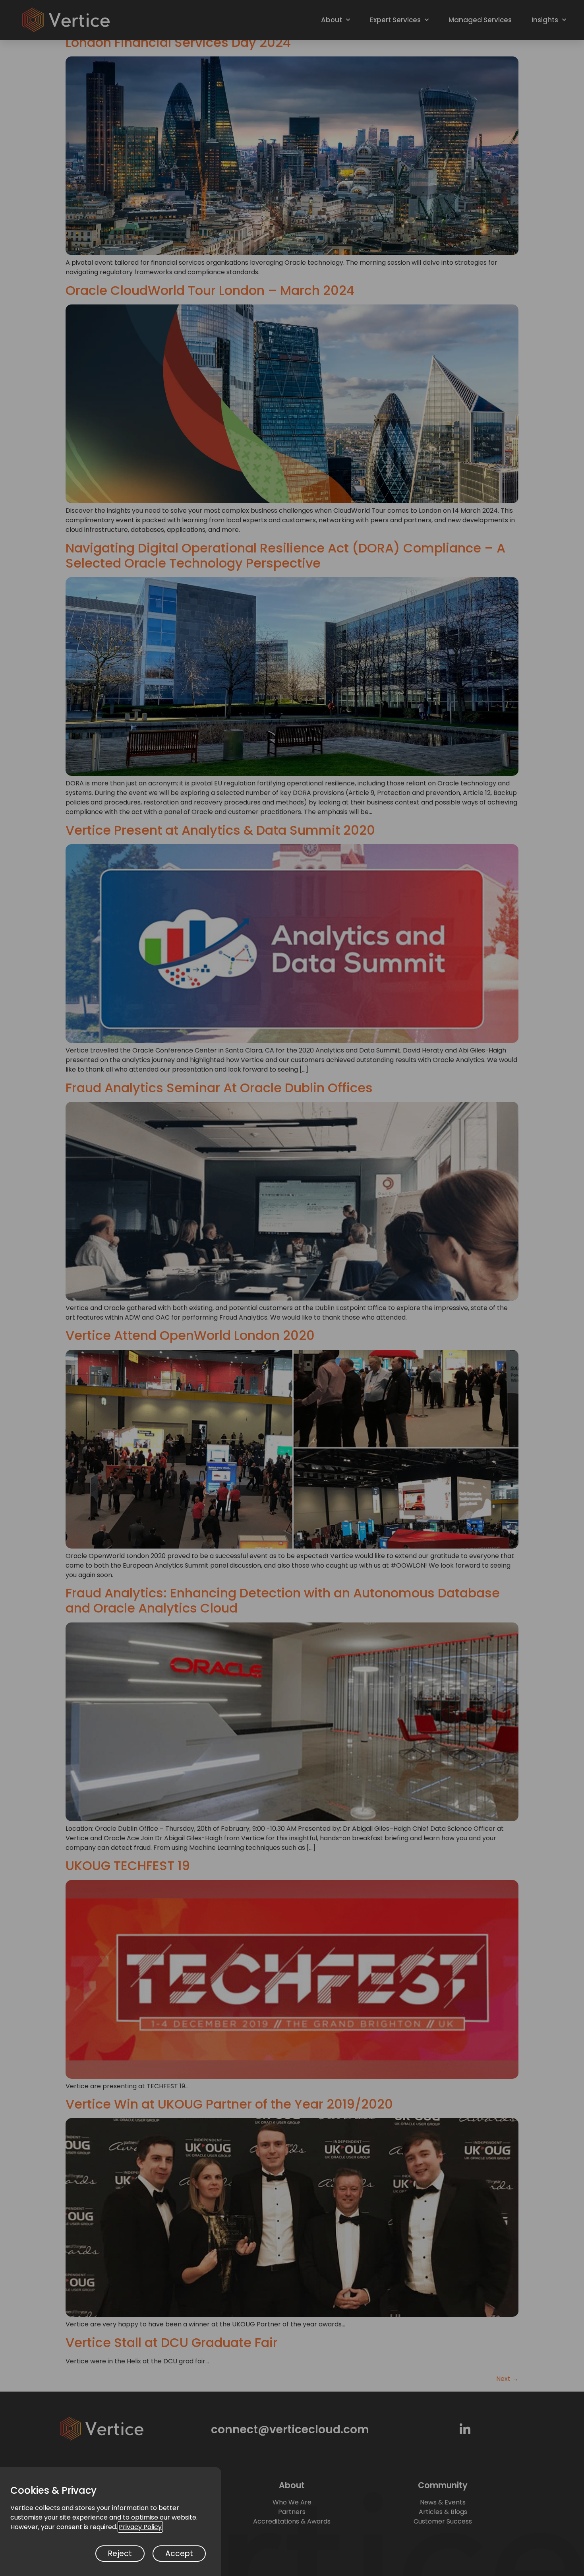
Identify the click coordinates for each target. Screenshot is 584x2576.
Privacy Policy (140, 2527)
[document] (292, 1288)
